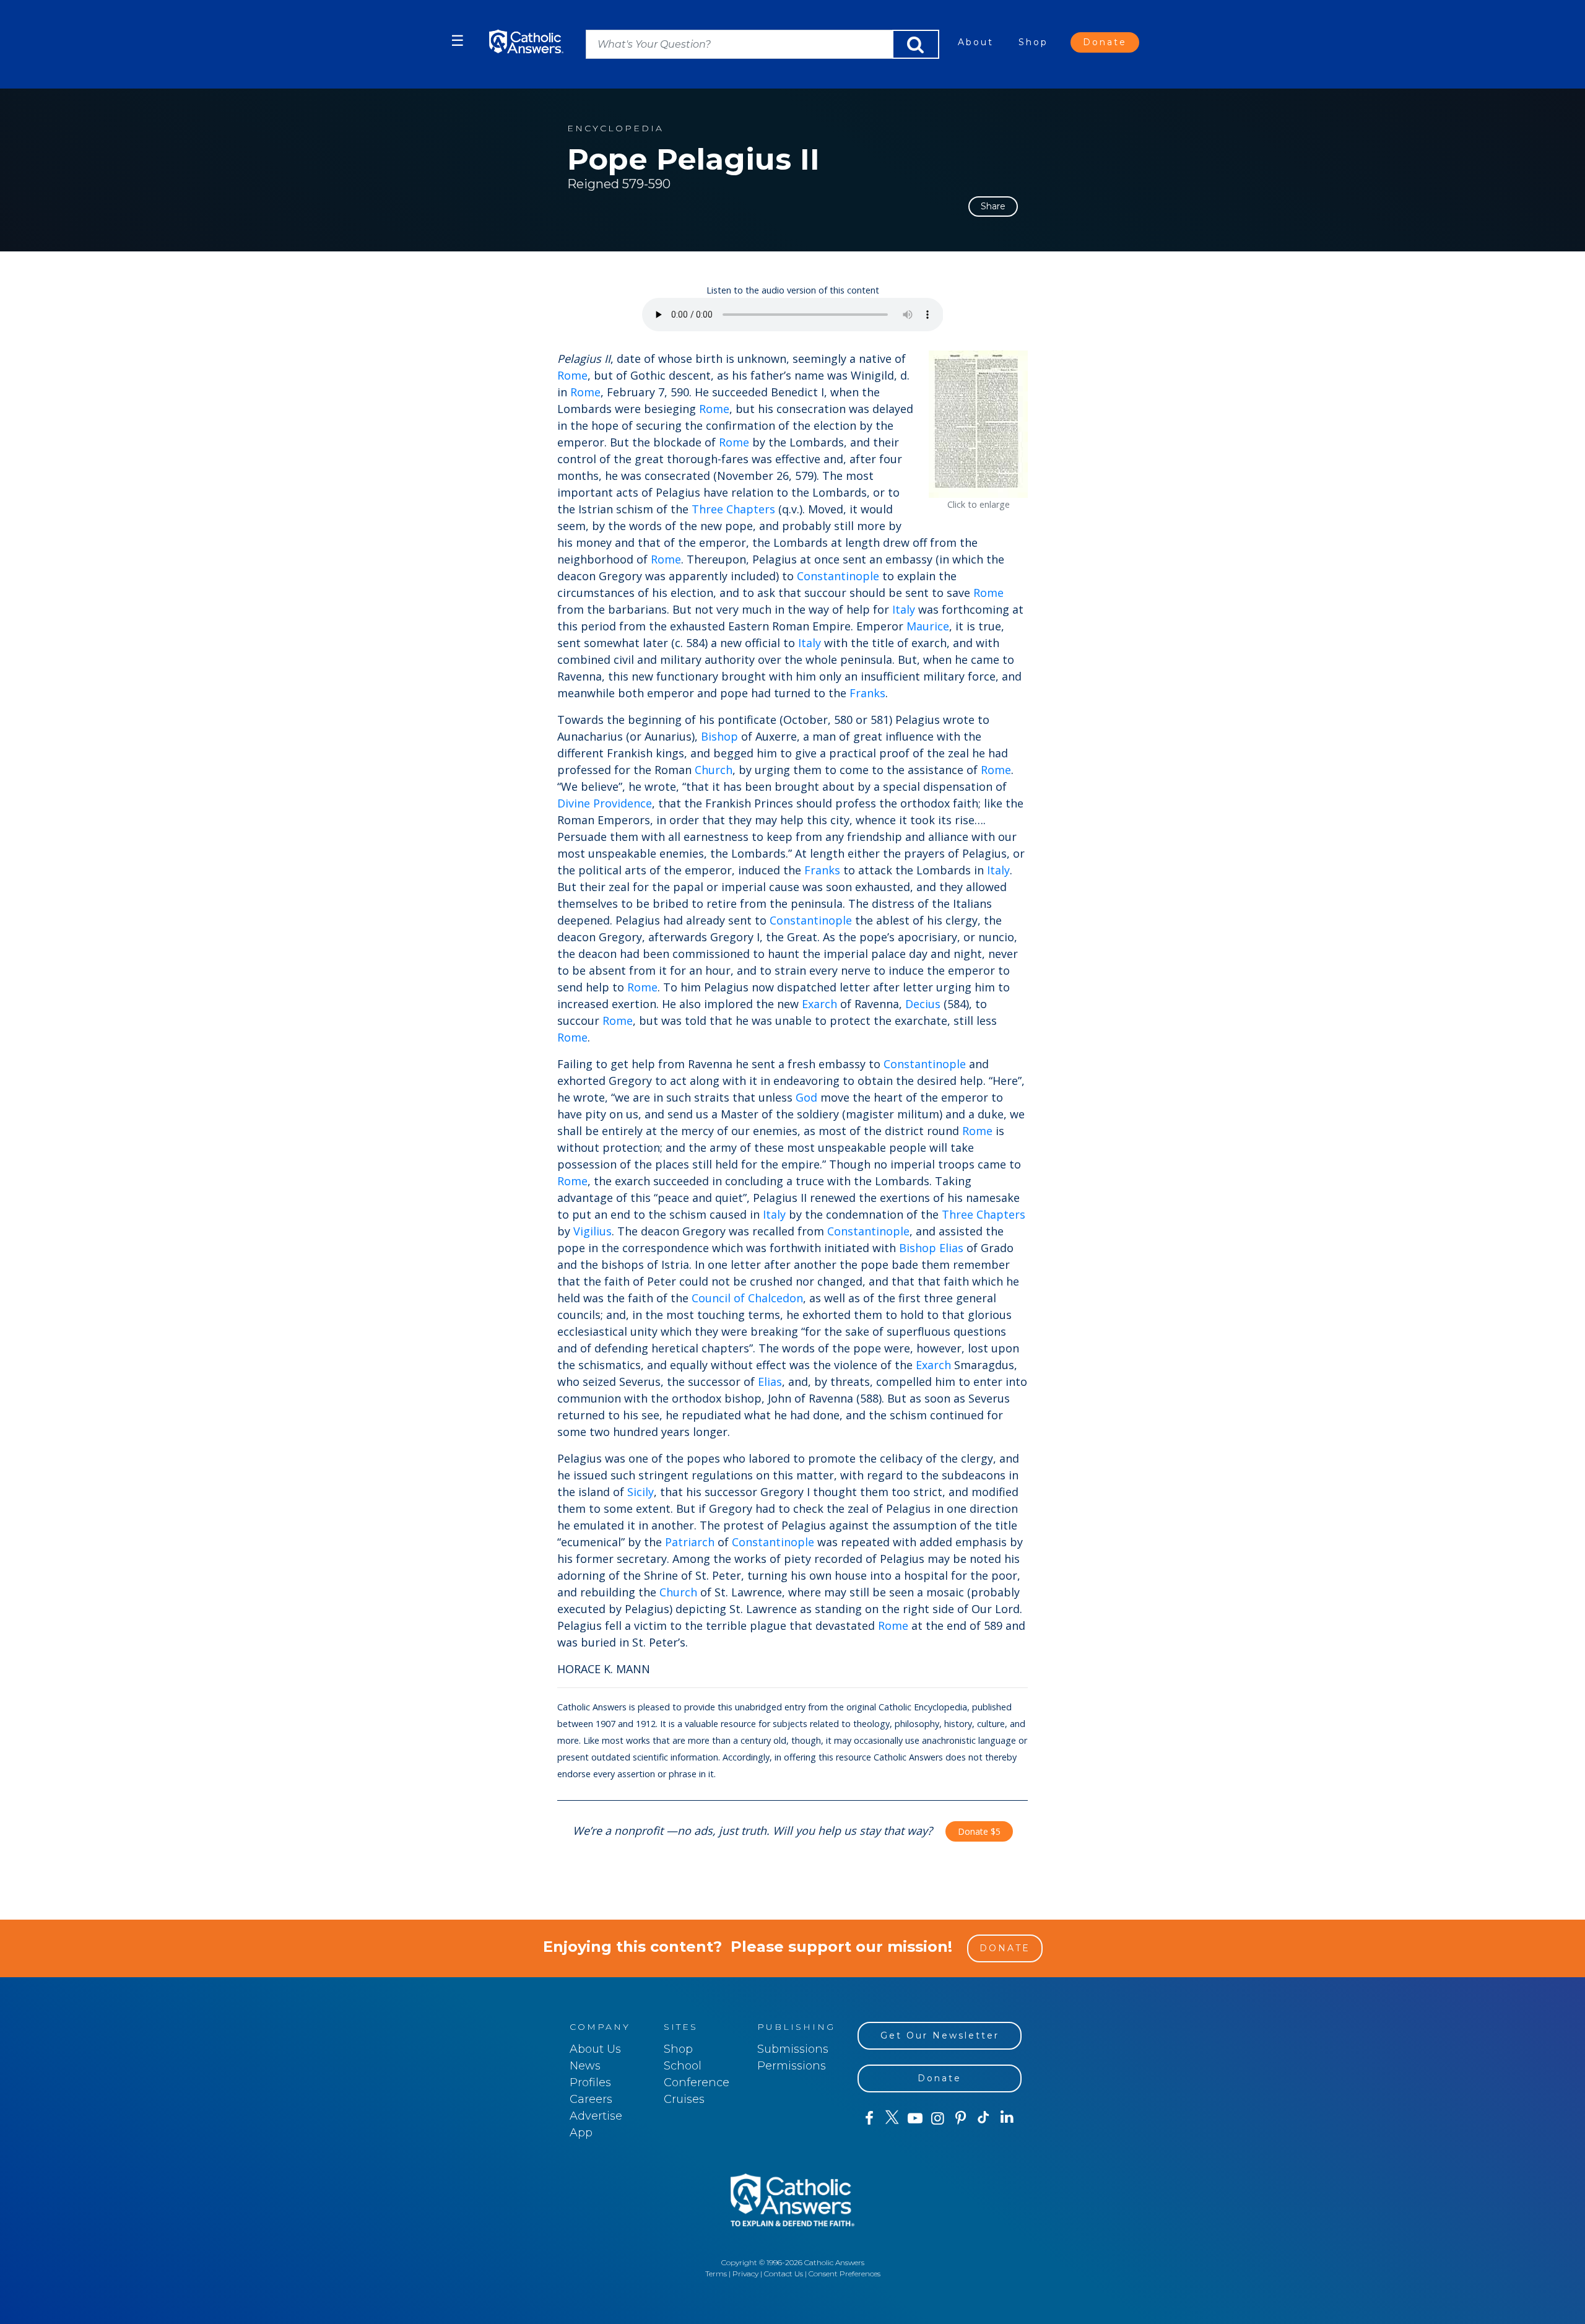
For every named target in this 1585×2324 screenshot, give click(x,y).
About (976, 42)
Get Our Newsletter (940, 2035)
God (806, 1097)
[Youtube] (915, 2118)
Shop (1033, 42)
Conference (697, 2082)
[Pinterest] (961, 2118)
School (683, 2066)
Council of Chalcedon (747, 1298)
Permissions (792, 2066)
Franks (867, 693)
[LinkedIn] (1007, 2118)
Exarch (819, 1004)
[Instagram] (938, 2118)
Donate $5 (979, 1831)
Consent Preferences (845, 2274)
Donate (1105, 42)
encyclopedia (615, 128)
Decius (923, 1004)
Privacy (745, 2274)
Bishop (719, 736)
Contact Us (784, 2274)
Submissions (793, 2049)
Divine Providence (605, 803)
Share (993, 206)
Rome (572, 375)
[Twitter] (892, 2118)
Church (714, 770)
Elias (951, 1248)
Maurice (928, 626)
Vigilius (593, 1231)
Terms (716, 2274)
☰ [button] (458, 41)
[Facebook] (869, 2118)
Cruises (684, 2099)
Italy (904, 609)
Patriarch (690, 1542)
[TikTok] (984, 2118)
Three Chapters (733, 509)
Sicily (641, 1492)
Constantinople (838, 576)
